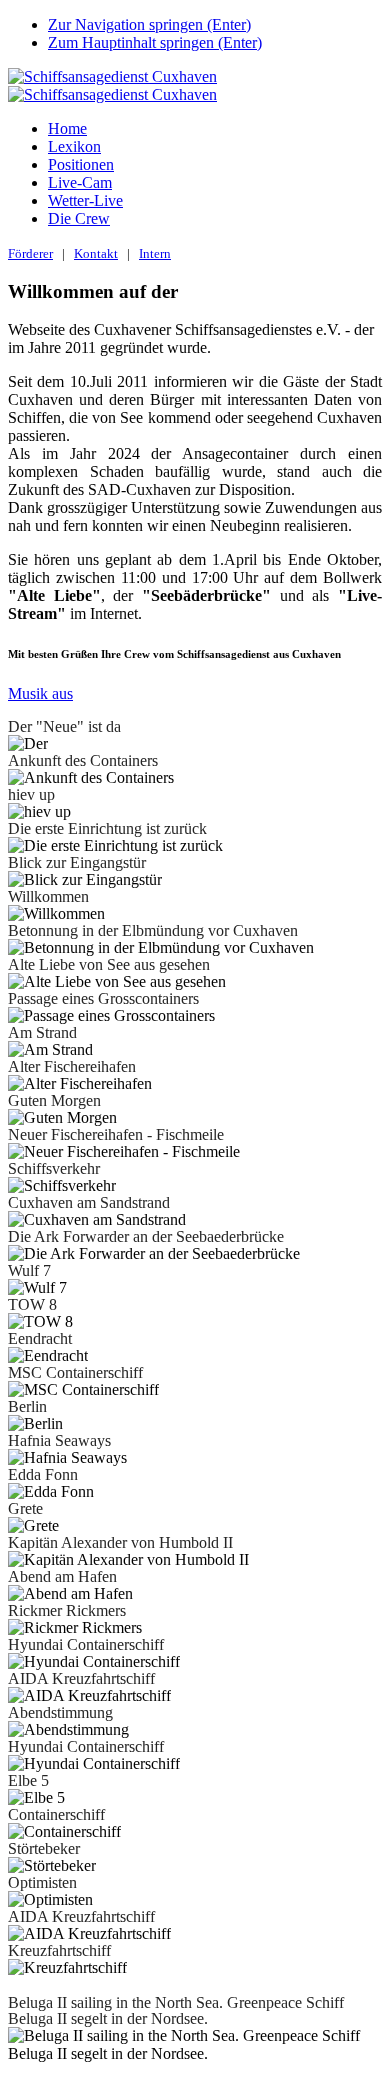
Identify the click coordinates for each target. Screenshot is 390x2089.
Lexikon (74, 146)
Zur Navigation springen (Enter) (149, 24)
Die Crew (79, 218)
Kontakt (96, 253)
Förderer (30, 253)
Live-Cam (80, 182)
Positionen (81, 164)
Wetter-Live (85, 200)
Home (67, 128)
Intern (155, 253)
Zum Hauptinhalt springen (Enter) (155, 42)
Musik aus (40, 693)
